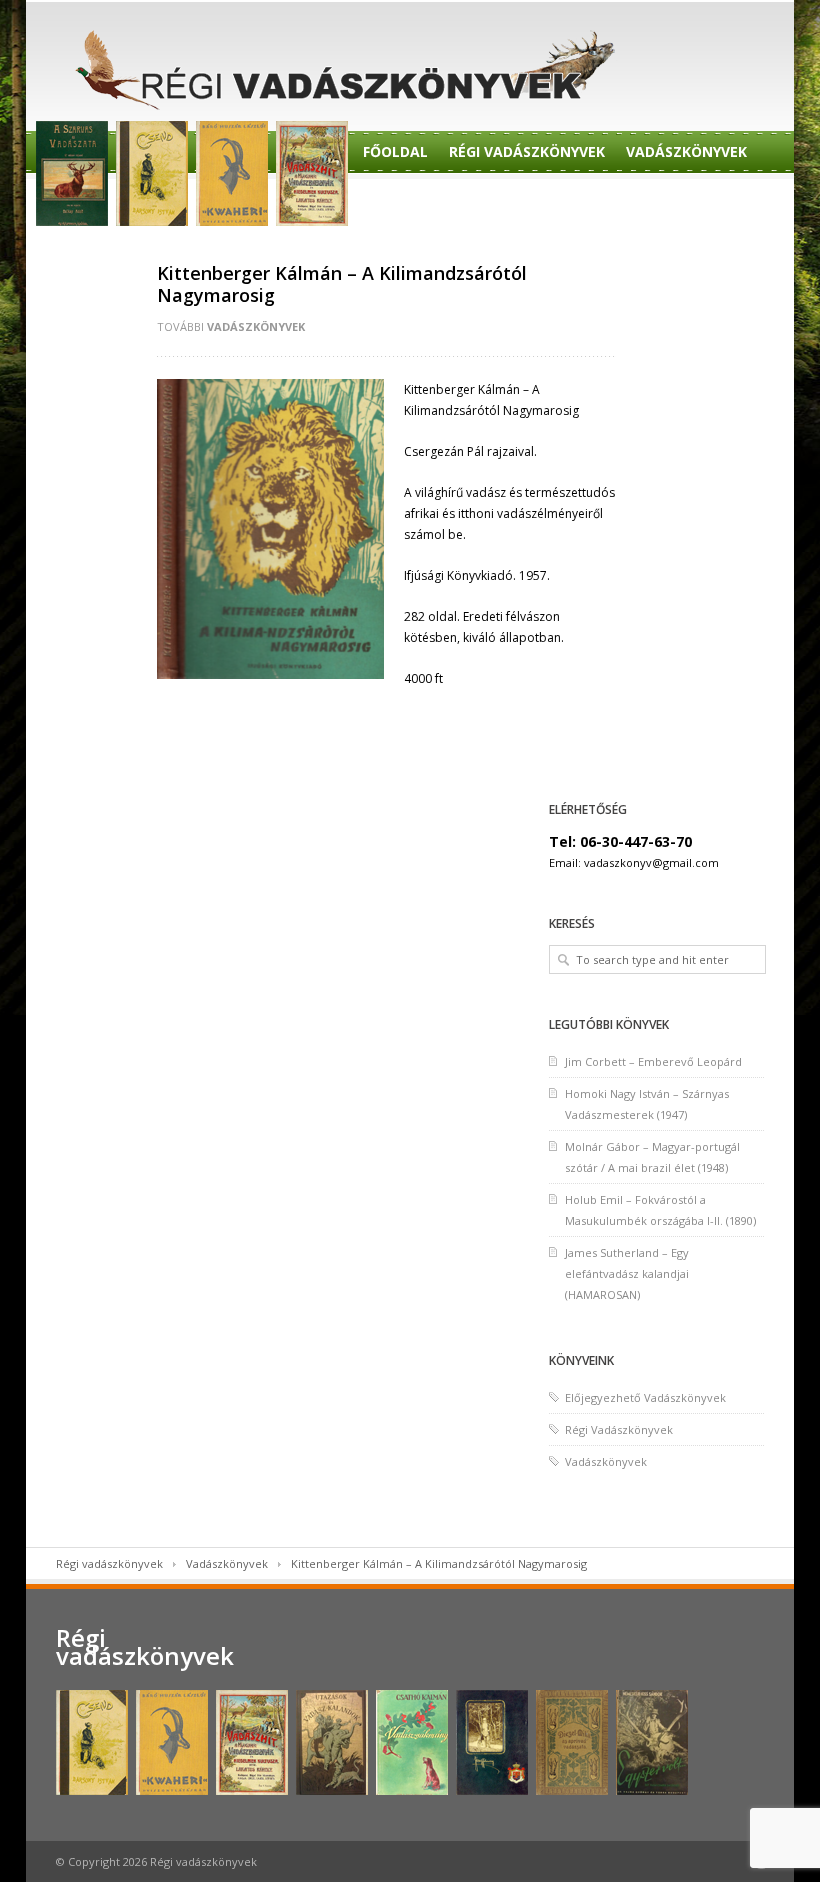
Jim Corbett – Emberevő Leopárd (653, 1061)
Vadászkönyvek (686, 151)
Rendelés (398, 202)
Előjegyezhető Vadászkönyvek (645, 1397)
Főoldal (395, 151)
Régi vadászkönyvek (109, 1563)
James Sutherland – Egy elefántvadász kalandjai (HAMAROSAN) (627, 1273)
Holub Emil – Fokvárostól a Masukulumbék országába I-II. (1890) (660, 1210)
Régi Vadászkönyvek (527, 151)
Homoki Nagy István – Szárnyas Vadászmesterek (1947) (647, 1104)
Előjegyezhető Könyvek (649, 202)
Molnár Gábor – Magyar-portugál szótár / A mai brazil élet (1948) (652, 1157)
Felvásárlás (98, 253)
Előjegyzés (495, 202)
